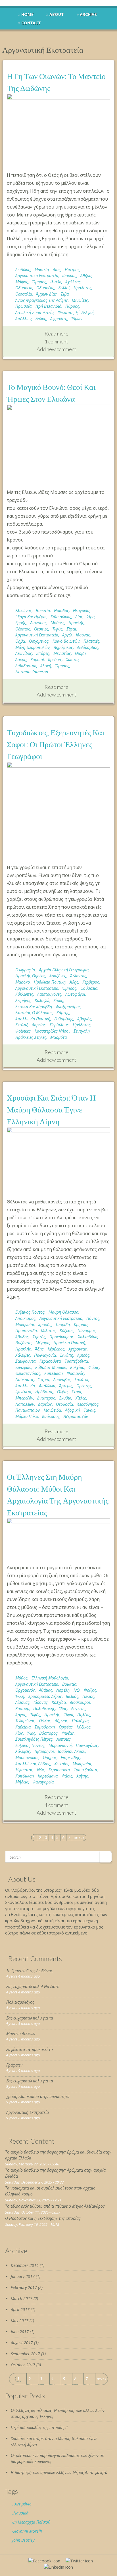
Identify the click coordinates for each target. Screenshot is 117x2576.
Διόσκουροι (80, 1702)
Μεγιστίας (62, 653)
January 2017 (23, 2276)
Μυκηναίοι (25, 1325)
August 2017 (22, 2343)
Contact (31, 23)
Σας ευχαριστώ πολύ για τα (30, 2018)
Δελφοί (88, 312)
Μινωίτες (80, 300)
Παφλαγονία (45, 1355)
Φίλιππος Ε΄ (68, 312)
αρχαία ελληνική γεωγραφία (64, 970)
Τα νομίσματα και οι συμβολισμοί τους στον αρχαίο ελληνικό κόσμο (50, 2191)
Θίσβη (80, 653)
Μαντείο (42, 270)
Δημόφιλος (63, 647)
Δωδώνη (23, 270)
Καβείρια (23, 1727)
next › (79, 1837)
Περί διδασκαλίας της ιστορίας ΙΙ (39, 2427)
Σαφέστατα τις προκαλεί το (30, 2049)
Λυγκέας (78, 1709)
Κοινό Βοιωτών (66, 641)
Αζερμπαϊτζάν (76, 1416)
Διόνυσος (38, 623)
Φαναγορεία (43, 1782)
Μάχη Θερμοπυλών (33, 647)
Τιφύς (57, 629)
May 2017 (20, 2321)
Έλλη (20, 1696)
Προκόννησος (62, 1337)
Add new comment (57, 349)
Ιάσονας (69, 276)
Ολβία (62, 1392)
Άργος (21, 1715)
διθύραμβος (88, 647)
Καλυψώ (42, 1000)
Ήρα (91, 617)
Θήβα (20, 641)
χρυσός (45, 1325)
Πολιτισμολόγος (20, 2002)
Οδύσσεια (24, 288)
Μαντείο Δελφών (21, 2034)
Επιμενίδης (70, 1758)
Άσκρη (21, 660)
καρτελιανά (48, 1776)
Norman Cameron (32, 672)
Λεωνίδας (24, 653)
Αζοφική (72, 1410)
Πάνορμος (87, 1331)
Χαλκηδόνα (88, 1337)
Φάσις (94, 1367)
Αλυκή (46, 666)
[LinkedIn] (58, 2567)
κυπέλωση (54, 1373)
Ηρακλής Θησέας (30, 976)
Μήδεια (22, 1782)
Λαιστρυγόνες (49, 994)
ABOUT (57, 14)
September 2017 (25, 2354)
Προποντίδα (26, 1331)
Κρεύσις (55, 660)
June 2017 (20, 2332)
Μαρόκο (23, 982)
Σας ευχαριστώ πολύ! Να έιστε (33, 1986)
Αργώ (67, 635)
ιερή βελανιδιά (48, 306)
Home (27, 14)
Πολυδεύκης (44, 1709)
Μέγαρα (42, 1343)
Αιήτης (82, 1776)
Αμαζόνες (58, 976)
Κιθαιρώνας (61, 617)
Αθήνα (86, 276)
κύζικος (67, 1331)
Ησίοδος (61, 610)
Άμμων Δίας (46, 294)
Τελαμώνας (25, 1721)
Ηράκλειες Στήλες (31, 1037)
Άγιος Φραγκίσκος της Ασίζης (42, 300)
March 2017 (22, 2298)
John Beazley (23, 2540)
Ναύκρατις (25, 1380)
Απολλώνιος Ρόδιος (33, 1764)
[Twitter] (79, 2561)
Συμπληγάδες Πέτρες (34, 1739)
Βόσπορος (48, 1733)
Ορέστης (84, 1386)
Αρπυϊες (64, 1739)
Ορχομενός (39, 641)
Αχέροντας (78, 1349)
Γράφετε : (14, 2065)
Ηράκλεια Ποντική (50, 982)
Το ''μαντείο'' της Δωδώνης (29, 1971)
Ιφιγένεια (23, 1392)
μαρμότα (58, 1037)
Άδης (74, 982)
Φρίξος (90, 1690)
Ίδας (63, 1709)
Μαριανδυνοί (60, 1745)
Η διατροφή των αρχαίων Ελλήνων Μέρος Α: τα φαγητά (59, 2472)
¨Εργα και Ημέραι (31, 617)
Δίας (57, 270)
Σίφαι (71, 629)
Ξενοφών (23, 1367)
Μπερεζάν (24, 1398)
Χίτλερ (81, 1398)
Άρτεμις (66, 1386)
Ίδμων (77, 319)
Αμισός (83, 1355)
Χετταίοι (61, 1764)
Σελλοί (64, 288)
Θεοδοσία (64, 1404)
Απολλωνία (25, 1386)
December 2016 (25, 2265)
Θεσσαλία (24, 294)
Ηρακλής (76, 623)
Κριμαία (81, 1325)
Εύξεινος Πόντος (30, 1312)
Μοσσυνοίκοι (27, 1758)
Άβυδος (22, 1337)
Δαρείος (39, 1025)
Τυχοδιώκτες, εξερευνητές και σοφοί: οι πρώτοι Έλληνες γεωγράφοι (56, 744)
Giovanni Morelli (27, 2531)
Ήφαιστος (24, 1770)
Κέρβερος (91, 982)
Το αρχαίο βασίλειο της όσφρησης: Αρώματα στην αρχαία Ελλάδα (55, 2173)
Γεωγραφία (25, 970)
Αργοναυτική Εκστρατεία (37, 276)
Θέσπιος (23, 629)
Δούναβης (62, 1380)
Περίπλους (59, 1025)
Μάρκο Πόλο (27, 1416)
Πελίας (88, 1696)
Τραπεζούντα (76, 1361)
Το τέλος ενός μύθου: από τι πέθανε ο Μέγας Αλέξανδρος (55, 2206)
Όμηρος (39, 282)
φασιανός (75, 1373)
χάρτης (63, 1013)
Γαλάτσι (82, 1380)
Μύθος (21, 1678)
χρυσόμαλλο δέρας (45, 1696)
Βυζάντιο (23, 1343)
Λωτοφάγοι (75, 994)
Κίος (19, 1733)
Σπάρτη (43, 653)
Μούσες (58, 623)
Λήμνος (61, 1721)
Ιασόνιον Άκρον (72, 1751)
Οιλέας (45, 1721)
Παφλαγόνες (87, 1745)
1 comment (56, 341)
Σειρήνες (23, 1000)
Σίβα (65, 294)
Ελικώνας (24, 610)
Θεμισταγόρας (28, 1373)
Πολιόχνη (80, 1721)
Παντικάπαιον (28, 1410)
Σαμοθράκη (45, 1727)
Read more (57, 334)
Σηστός (39, 1337)
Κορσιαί (37, 660)
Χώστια (72, 660)
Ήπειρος (72, 270)
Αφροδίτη (59, 319)
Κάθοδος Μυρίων (51, 1367)
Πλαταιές (91, 641)
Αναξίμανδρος (68, 1007)
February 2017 (24, 2287)
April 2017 (20, 2310)
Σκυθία (65, 1398)
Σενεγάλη (82, 1031)
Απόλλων (23, 319)
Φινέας (68, 1733)
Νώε (41, 1770)
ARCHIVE (88, 14)
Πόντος (93, 1318)
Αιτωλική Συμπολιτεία (35, 312)
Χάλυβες (23, 1355)
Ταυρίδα (63, 1325)
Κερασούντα (50, 1361)
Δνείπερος (46, 1398)
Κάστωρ (22, 1709)
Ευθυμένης (64, 1019)
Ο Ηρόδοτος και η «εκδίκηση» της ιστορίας (43, 2218)
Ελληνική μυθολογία (50, 1678)
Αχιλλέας (73, 282)
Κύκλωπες (24, 994)
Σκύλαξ (22, 1025)
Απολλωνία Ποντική (33, 1019)
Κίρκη (58, 1000)
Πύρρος (72, 306)
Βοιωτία (43, 610)
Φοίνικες (23, 1031)
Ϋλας (31, 1733)
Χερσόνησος (88, 1404)
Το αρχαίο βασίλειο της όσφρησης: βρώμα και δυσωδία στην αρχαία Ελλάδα (58, 2155)
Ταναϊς (90, 1410)
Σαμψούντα (25, 1361)
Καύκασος (51, 1416)
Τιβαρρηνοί (44, 1751)
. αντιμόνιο (22, 2504)
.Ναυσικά (20, 2513)
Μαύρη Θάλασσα (63, 1312)
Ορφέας (66, 1727)
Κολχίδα (77, 1367)
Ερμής (21, 623)
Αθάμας (46, 1690)
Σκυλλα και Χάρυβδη (34, 1007)
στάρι (76, 1392)
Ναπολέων (25, 1404)
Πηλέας (84, 1715)
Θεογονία (81, 610)
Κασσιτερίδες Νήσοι (52, 1031)
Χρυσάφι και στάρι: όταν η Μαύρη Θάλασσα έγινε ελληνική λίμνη (51, 1109)
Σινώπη (67, 1355)
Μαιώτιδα (52, 1410)
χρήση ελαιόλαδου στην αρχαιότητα (38, 2096)
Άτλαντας (78, 976)
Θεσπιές (41, 629)
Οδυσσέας (45, 288)
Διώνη (41, 319)
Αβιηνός (84, 1019)
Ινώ (77, 1690)
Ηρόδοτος (82, 288)
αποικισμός (25, 1318)
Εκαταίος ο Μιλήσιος (34, 1013)
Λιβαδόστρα (26, 666)
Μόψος (22, 282)
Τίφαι (69, 1715)
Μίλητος (48, 1331)
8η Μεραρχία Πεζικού (31, 2522)
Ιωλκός (72, 1696)
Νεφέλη (63, 1690)
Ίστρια (44, 1380)
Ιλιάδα (56, 282)
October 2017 (23, 2365)
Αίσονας (22, 1702)
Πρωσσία (23, 306)
